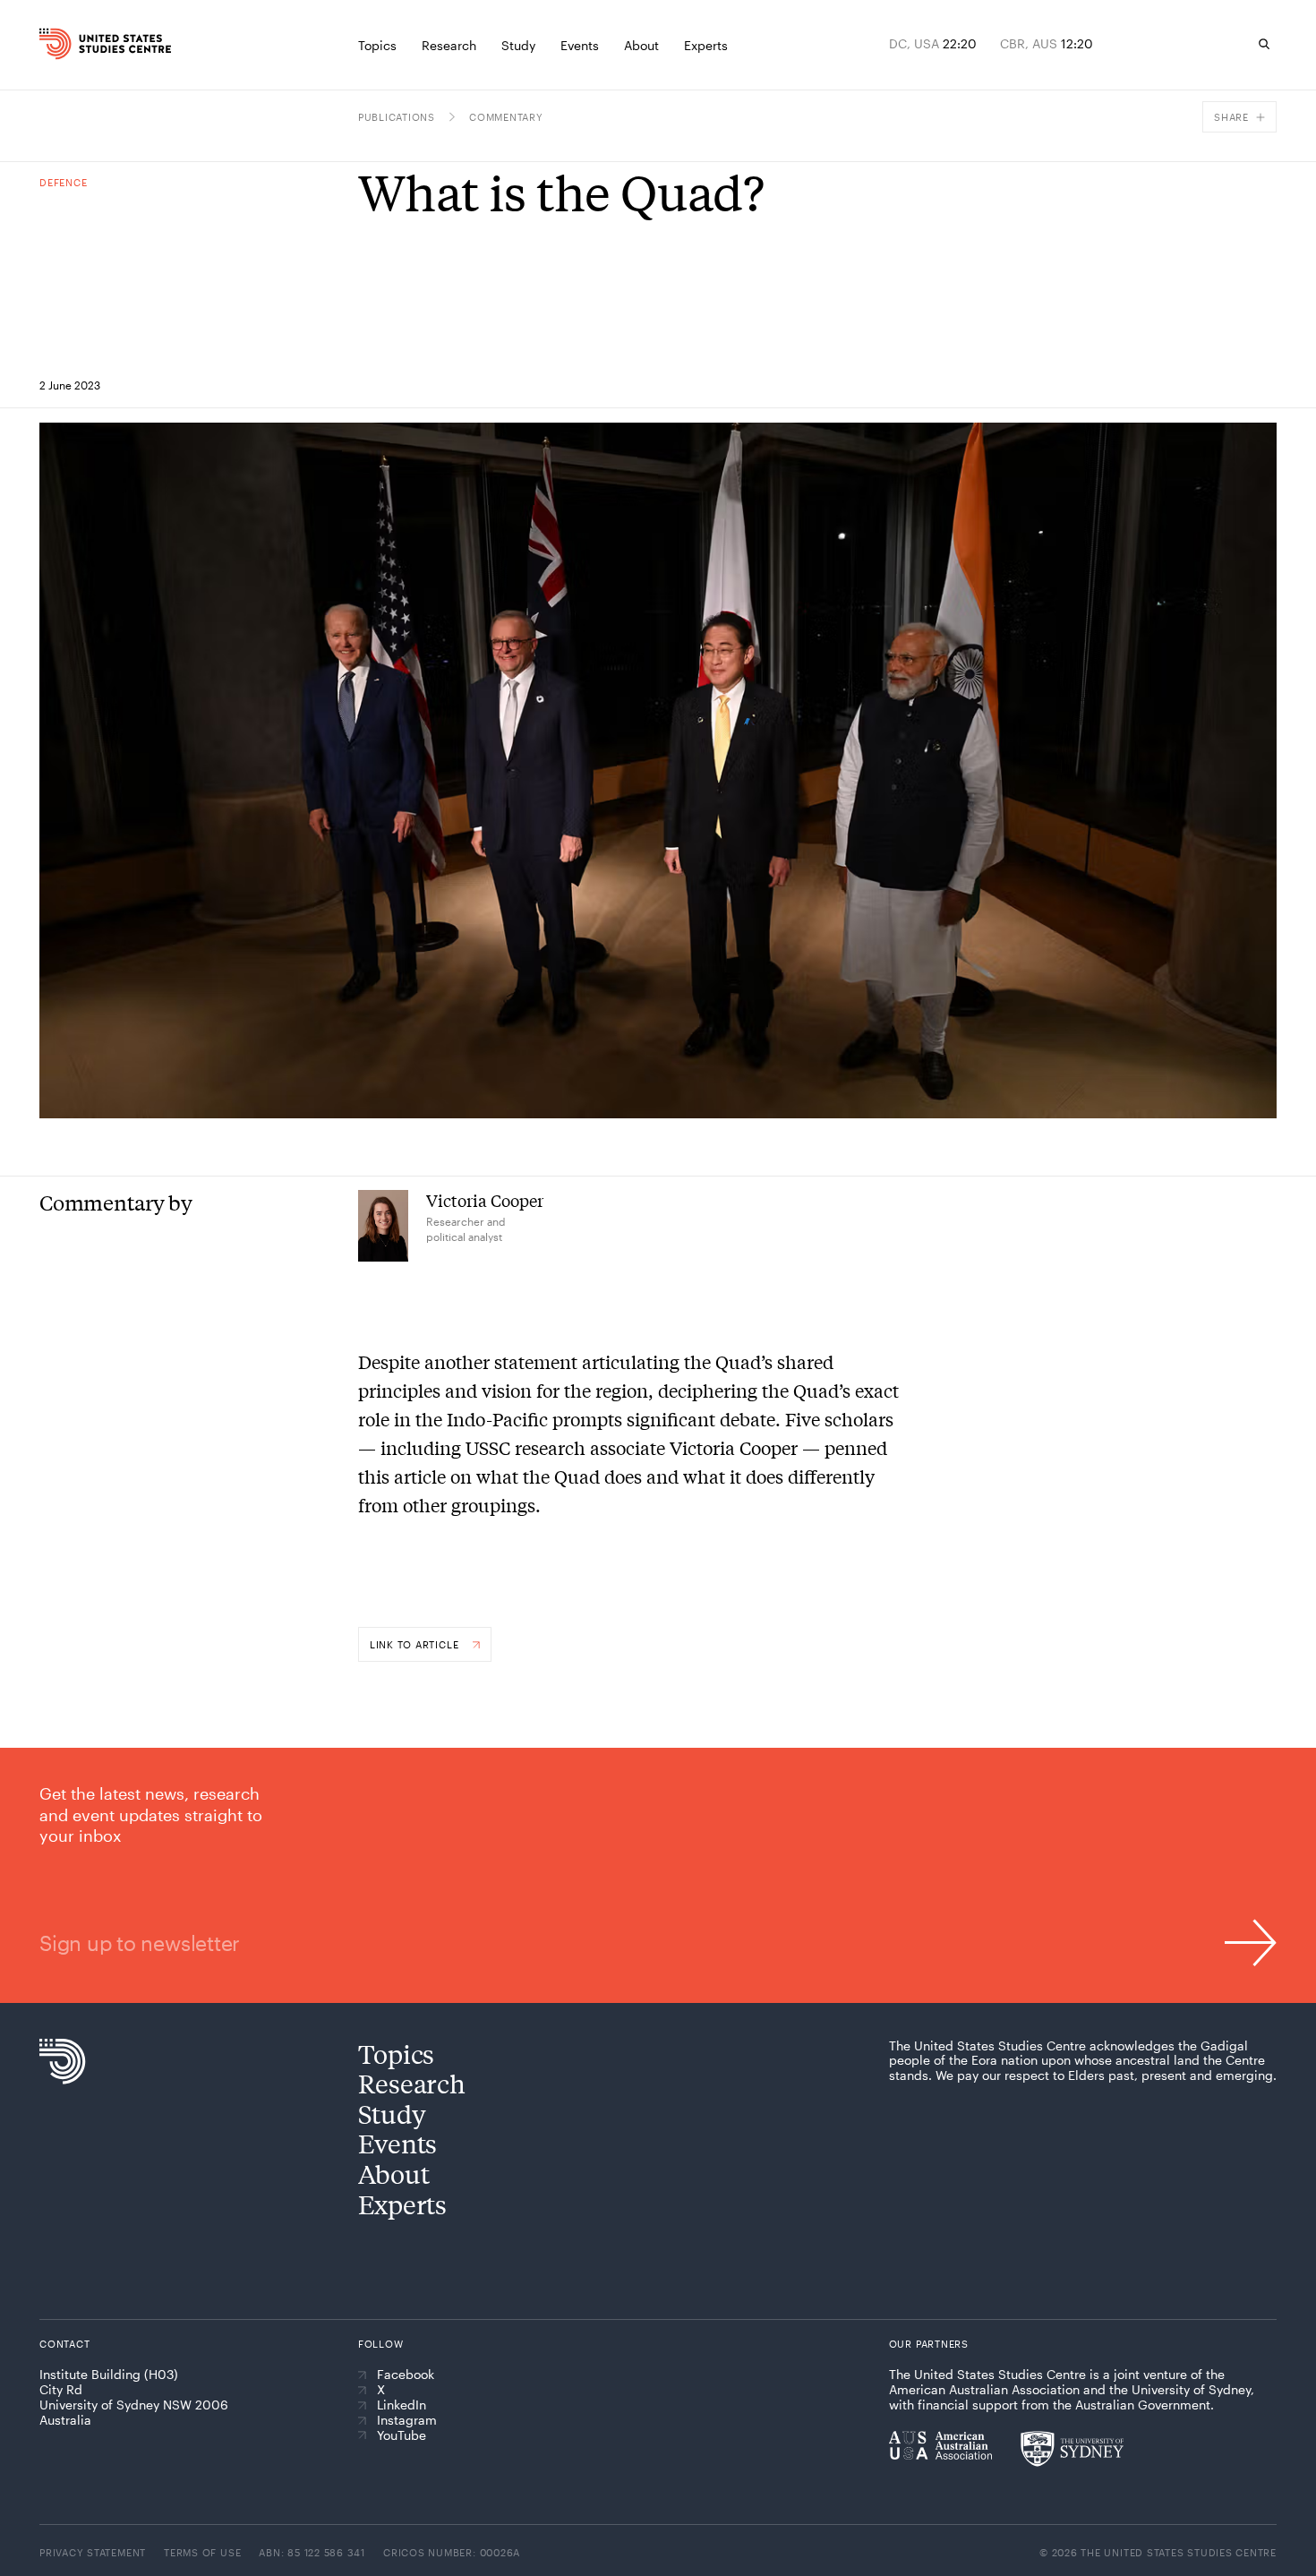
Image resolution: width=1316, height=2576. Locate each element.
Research (412, 2083)
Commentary (506, 117)
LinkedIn (402, 2405)
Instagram (407, 2420)
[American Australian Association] (940, 2445)
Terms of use (202, 2552)
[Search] (1264, 44)
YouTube (402, 2435)
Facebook (406, 2375)
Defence (63, 182)
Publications (397, 117)
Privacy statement (93, 2552)
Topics (396, 2054)
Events (397, 2143)
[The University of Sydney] (1072, 2449)
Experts (402, 2204)
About (394, 2174)
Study (392, 2114)
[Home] (74, 44)
